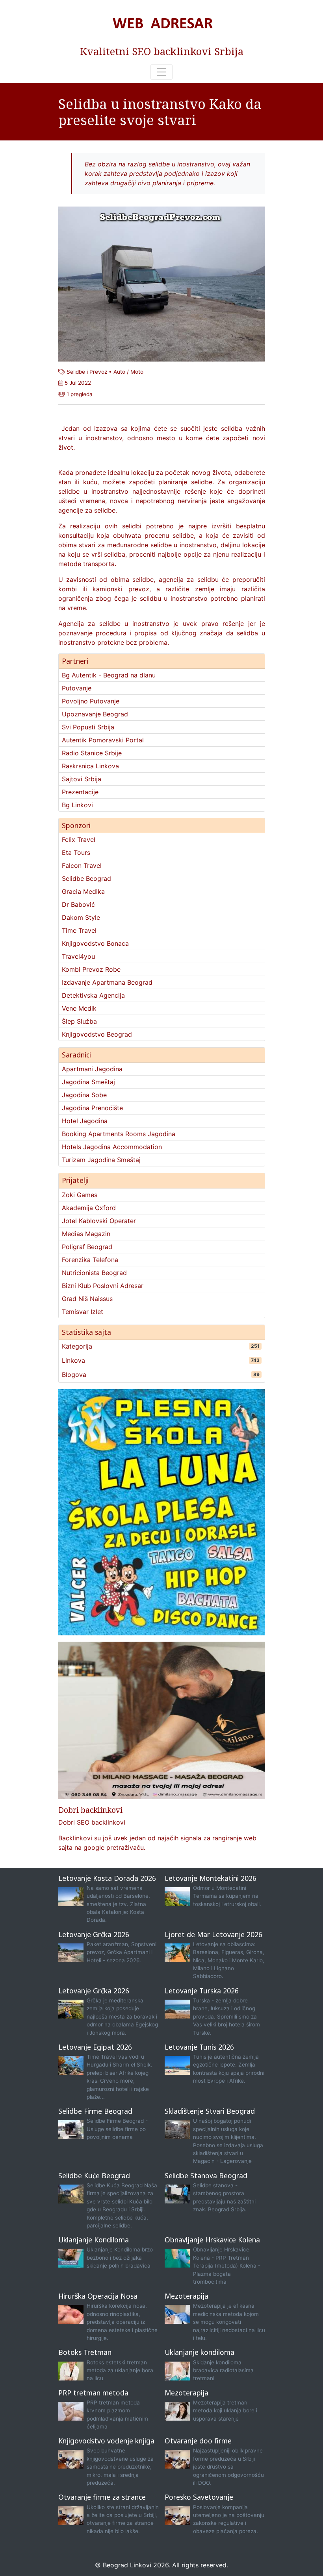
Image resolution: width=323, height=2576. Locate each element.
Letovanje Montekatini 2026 (211, 1878)
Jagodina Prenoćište (92, 1108)
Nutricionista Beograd (94, 1273)
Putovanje (77, 688)
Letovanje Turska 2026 (202, 1991)
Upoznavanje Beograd (95, 714)
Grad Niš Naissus (87, 1299)
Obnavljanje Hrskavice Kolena (212, 2240)
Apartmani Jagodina (92, 1069)
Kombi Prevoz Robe (91, 969)
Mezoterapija (187, 2296)
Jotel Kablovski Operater (99, 1221)
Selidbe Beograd (86, 878)
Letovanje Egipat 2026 (95, 2047)
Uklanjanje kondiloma (200, 2352)
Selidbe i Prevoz (87, 372)
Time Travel (79, 930)
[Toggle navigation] (161, 72)
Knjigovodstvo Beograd (97, 1034)
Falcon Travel (82, 865)
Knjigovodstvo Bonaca (95, 943)
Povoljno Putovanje (91, 701)
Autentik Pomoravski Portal (103, 740)
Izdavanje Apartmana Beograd (107, 982)
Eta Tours (76, 853)
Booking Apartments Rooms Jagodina (119, 1134)
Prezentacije (80, 792)
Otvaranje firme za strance (102, 2497)
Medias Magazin (86, 1234)
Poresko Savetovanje (199, 2497)
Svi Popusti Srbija (88, 727)
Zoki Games (80, 1195)
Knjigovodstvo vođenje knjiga (106, 2441)
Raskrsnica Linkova (90, 766)
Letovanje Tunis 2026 (199, 2047)
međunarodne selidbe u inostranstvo (162, 545)
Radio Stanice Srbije (92, 753)
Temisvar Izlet (83, 1312)
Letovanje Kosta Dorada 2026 (107, 1878)
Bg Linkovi (77, 805)
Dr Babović (78, 904)
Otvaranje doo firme (198, 2441)
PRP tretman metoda (93, 2393)
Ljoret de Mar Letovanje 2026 (213, 1934)
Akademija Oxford (89, 1208)
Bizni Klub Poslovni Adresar (103, 1286)
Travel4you (78, 956)
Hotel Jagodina (85, 1121)
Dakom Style (81, 917)
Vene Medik (79, 1008)
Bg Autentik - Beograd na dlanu (109, 675)
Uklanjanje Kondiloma (94, 2240)
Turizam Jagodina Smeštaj (101, 1160)
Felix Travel (79, 840)
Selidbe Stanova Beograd (206, 2176)
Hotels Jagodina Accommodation (112, 1147)
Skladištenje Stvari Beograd (210, 2111)
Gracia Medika (83, 891)
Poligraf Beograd (87, 1247)
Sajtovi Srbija (82, 779)
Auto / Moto (128, 372)
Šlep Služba (79, 1021)
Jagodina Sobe (84, 1095)
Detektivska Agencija (93, 995)
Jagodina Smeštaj (88, 1082)
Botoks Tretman (85, 2352)
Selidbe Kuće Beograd (94, 2176)
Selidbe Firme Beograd (95, 2111)
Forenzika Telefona (90, 1260)
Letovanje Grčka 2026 (94, 1934)
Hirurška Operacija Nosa (98, 2296)
